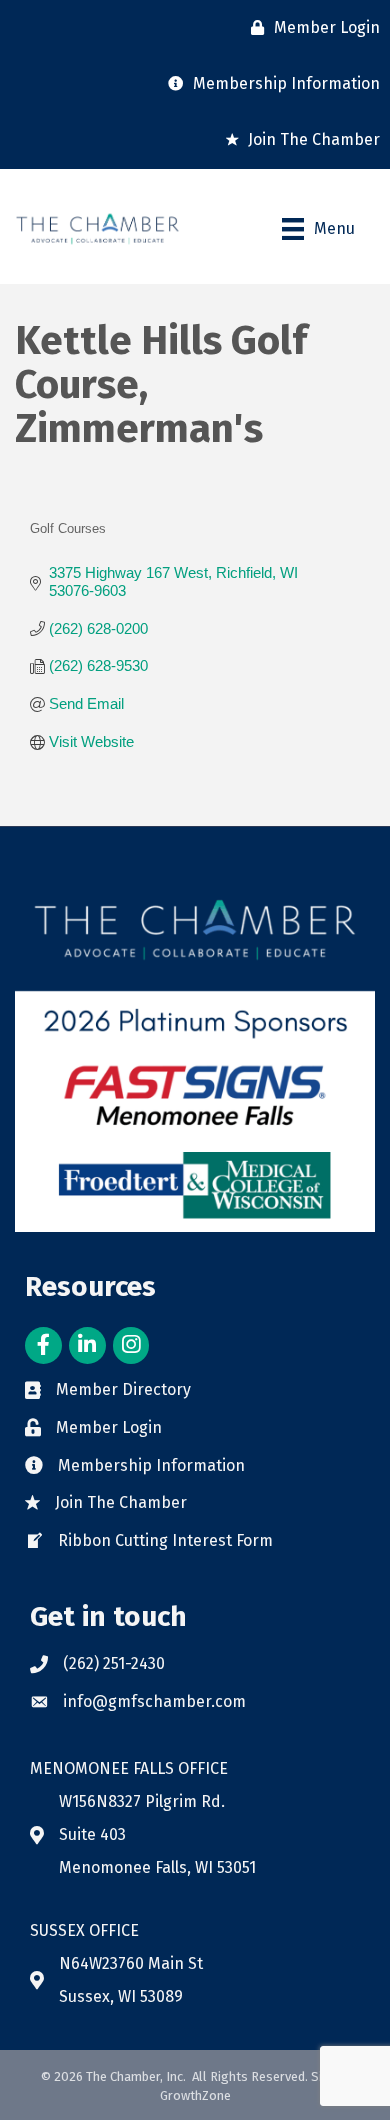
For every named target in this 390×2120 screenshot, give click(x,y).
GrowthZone (195, 2095)
